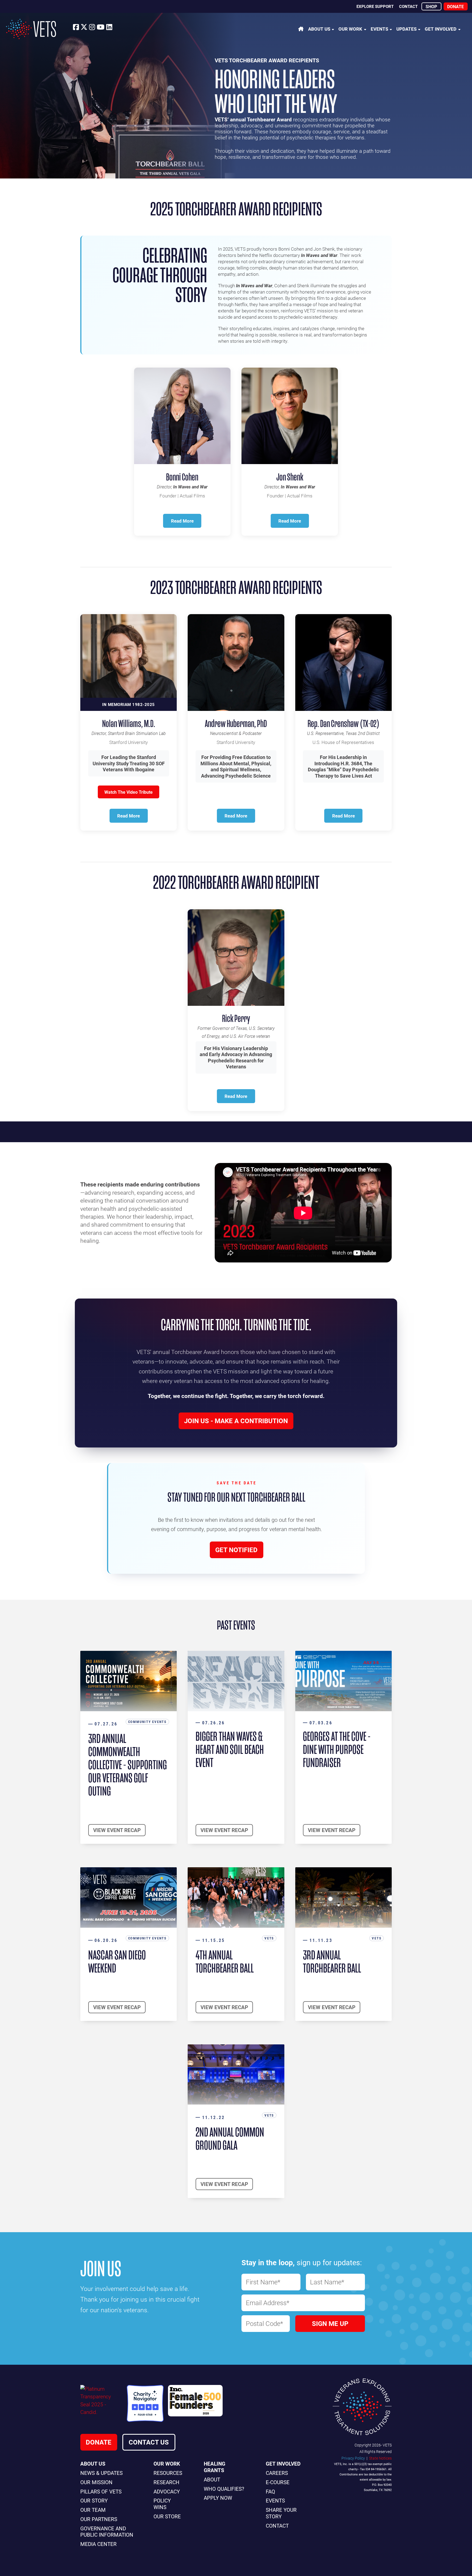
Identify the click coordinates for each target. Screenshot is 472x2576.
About (212, 2479)
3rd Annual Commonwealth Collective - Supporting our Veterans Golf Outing (128, 1765)
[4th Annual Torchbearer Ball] (236, 1897)
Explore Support (375, 6)
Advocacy (167, 2491)
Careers (277, 2473)
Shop (431, 6)
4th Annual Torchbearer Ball (225, 1962)
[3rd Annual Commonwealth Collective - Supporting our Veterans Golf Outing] (129, 1681)
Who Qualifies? (224, 2489)
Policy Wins (162, 2504)
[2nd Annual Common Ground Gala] (236, 2075)
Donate (455, 6)
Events (379, 29)
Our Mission (96, 2482)
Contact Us (149, 2442)
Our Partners (99, 2519)
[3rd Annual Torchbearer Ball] (343, 1897)
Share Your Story (281, 2513)
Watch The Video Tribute (129, 792)
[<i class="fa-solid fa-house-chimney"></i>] (301, 29)
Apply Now (218, 2498)
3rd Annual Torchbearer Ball (332, 1962)
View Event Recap (117, 1830)
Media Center (98, 2544)
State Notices (380, 2458)
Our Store (167, 2516)
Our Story (94, 2500)
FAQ (270, 2491)
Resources (168, 2473)
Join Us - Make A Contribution (236, 1421)
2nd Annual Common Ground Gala (230, 2139)
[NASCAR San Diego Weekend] (129, 1897)
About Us (319, 29)
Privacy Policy (353, 2458)
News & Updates (101, 2473)
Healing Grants (215, 2467)
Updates (406, 29)
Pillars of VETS (101, 2491)
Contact (408, 6)
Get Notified (236, 1550)
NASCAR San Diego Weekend (117, 1962)
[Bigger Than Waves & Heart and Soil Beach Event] (236, 1681)
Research (166, 2482)
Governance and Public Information (107, 2532)
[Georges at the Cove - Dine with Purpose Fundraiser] (343, 1681)
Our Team (93, 2510)
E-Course (278, 2482)
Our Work (350, 29)
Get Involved (441, 29)
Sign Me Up (330, 2323)
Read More (182, 521)
